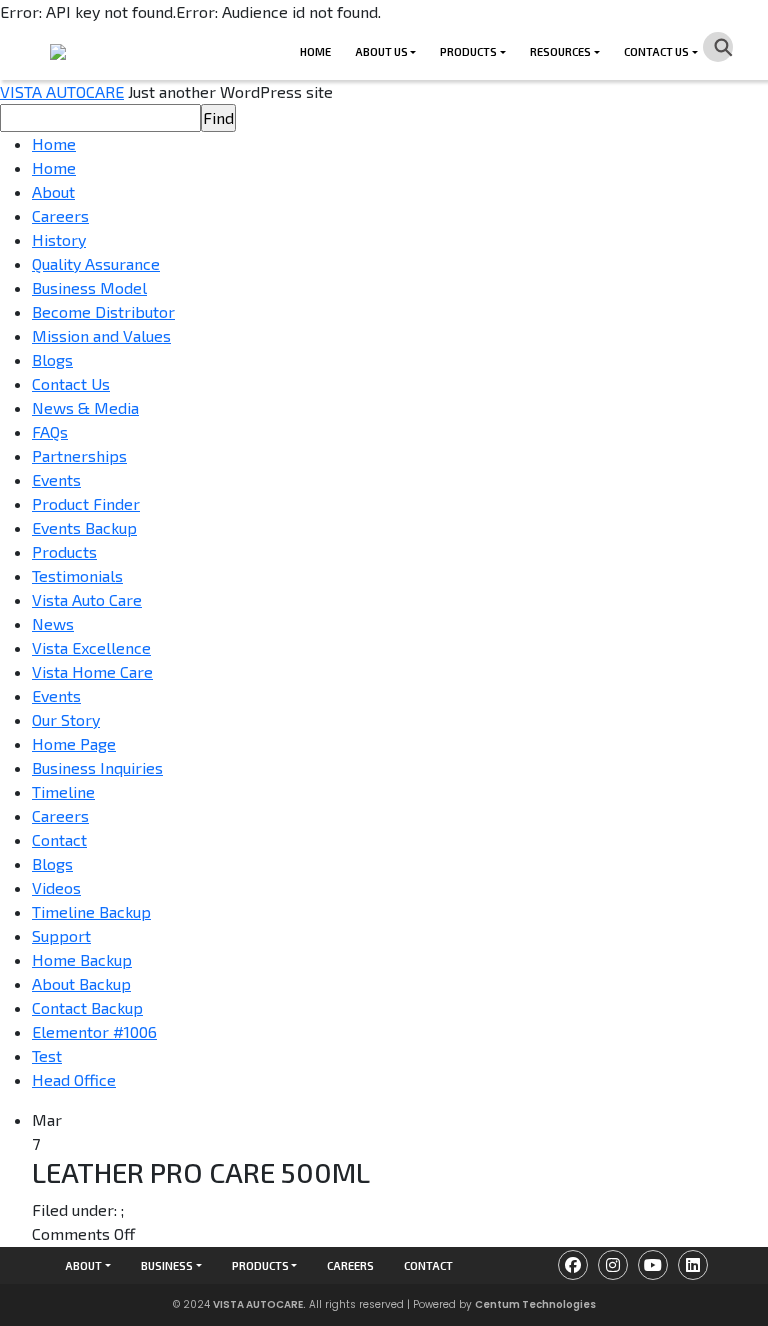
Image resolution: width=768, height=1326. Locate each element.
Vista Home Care (92, 671)
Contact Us (656, 51)
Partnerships (79, 455)
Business (167, 1265)
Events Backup (84, 527)
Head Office (74, 1079)
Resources (560, 51)
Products (468, 51)
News (53, 623)
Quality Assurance (96, 263)
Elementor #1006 (94, 1031)
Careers (60, 215)
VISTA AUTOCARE (62, 91)
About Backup (81, 983)
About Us (381, 51)
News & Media (85, 407)
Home (315, 51)
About (53, 191)
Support (61, 935)
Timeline (63, 791)
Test (47, 1055)
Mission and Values (101, 335)
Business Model (89, 287)
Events (56, 479)
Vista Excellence (91, 647)
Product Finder (86, 503)
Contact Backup (87, 1007)
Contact (59, 839)
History (59, 239)
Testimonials (77, 575)
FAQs (50, 431)
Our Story (66, 719)
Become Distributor (103, 311)
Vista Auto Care (87, 599)
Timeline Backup (91, 911)
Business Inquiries (97, 767)
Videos (56, 887)
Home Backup (82, 959)
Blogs (52, 359)
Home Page (74, 743)
